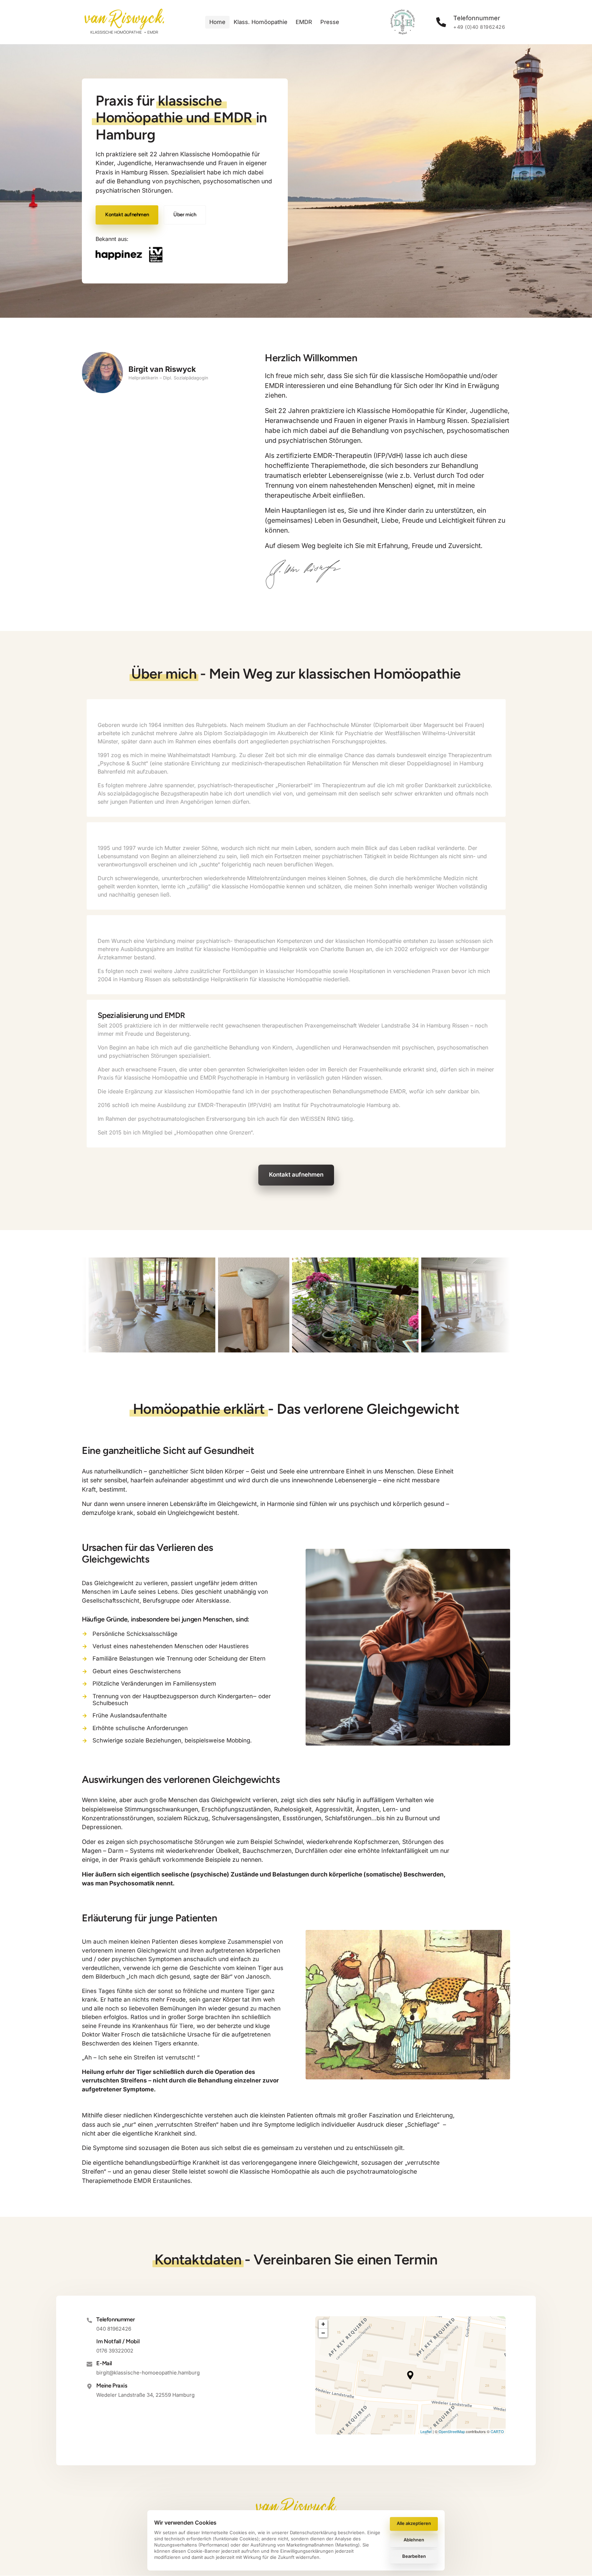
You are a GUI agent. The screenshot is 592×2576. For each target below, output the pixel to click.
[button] (410, 2375)
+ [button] (323, 2324)
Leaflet (426, 2431)
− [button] (323, 2333)
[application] (410, 2375)
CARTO (497, 2431)
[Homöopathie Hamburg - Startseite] (124, 22)
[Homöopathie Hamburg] (129, 255)
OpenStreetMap (452, 2431)
